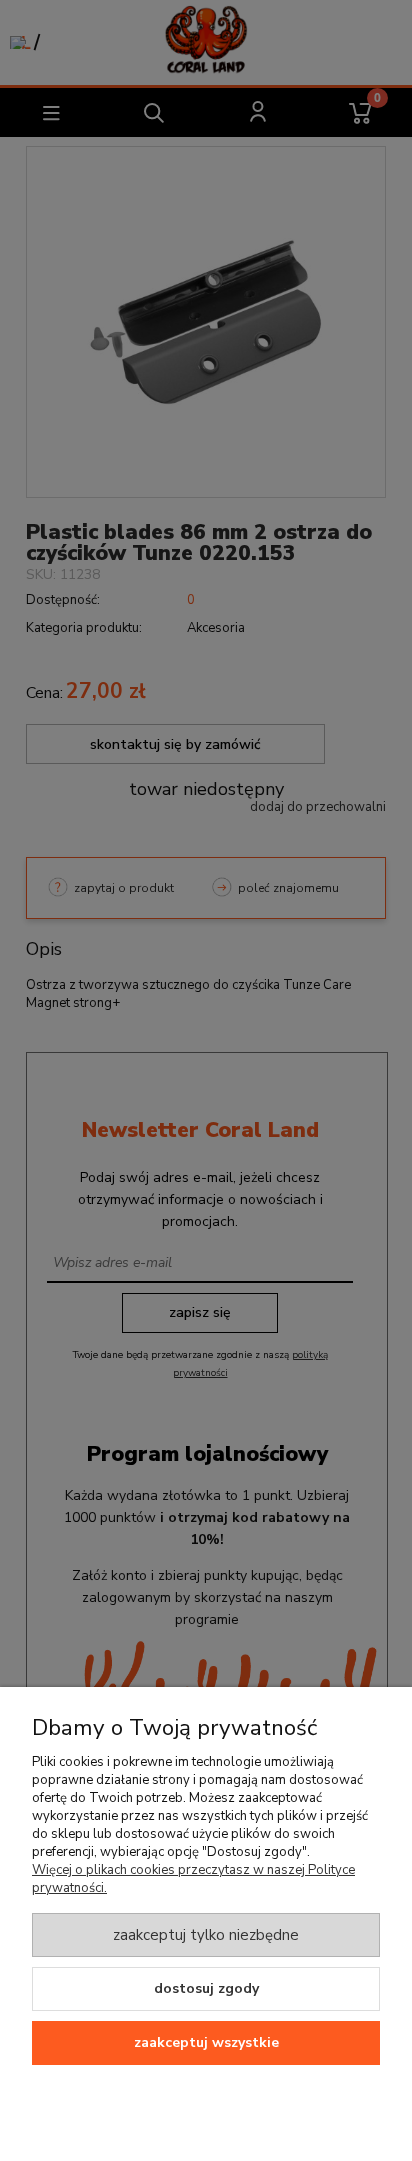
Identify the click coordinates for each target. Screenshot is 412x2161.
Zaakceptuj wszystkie (206, 2042)
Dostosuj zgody (206, 1988)
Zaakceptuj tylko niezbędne (206, 1935)
